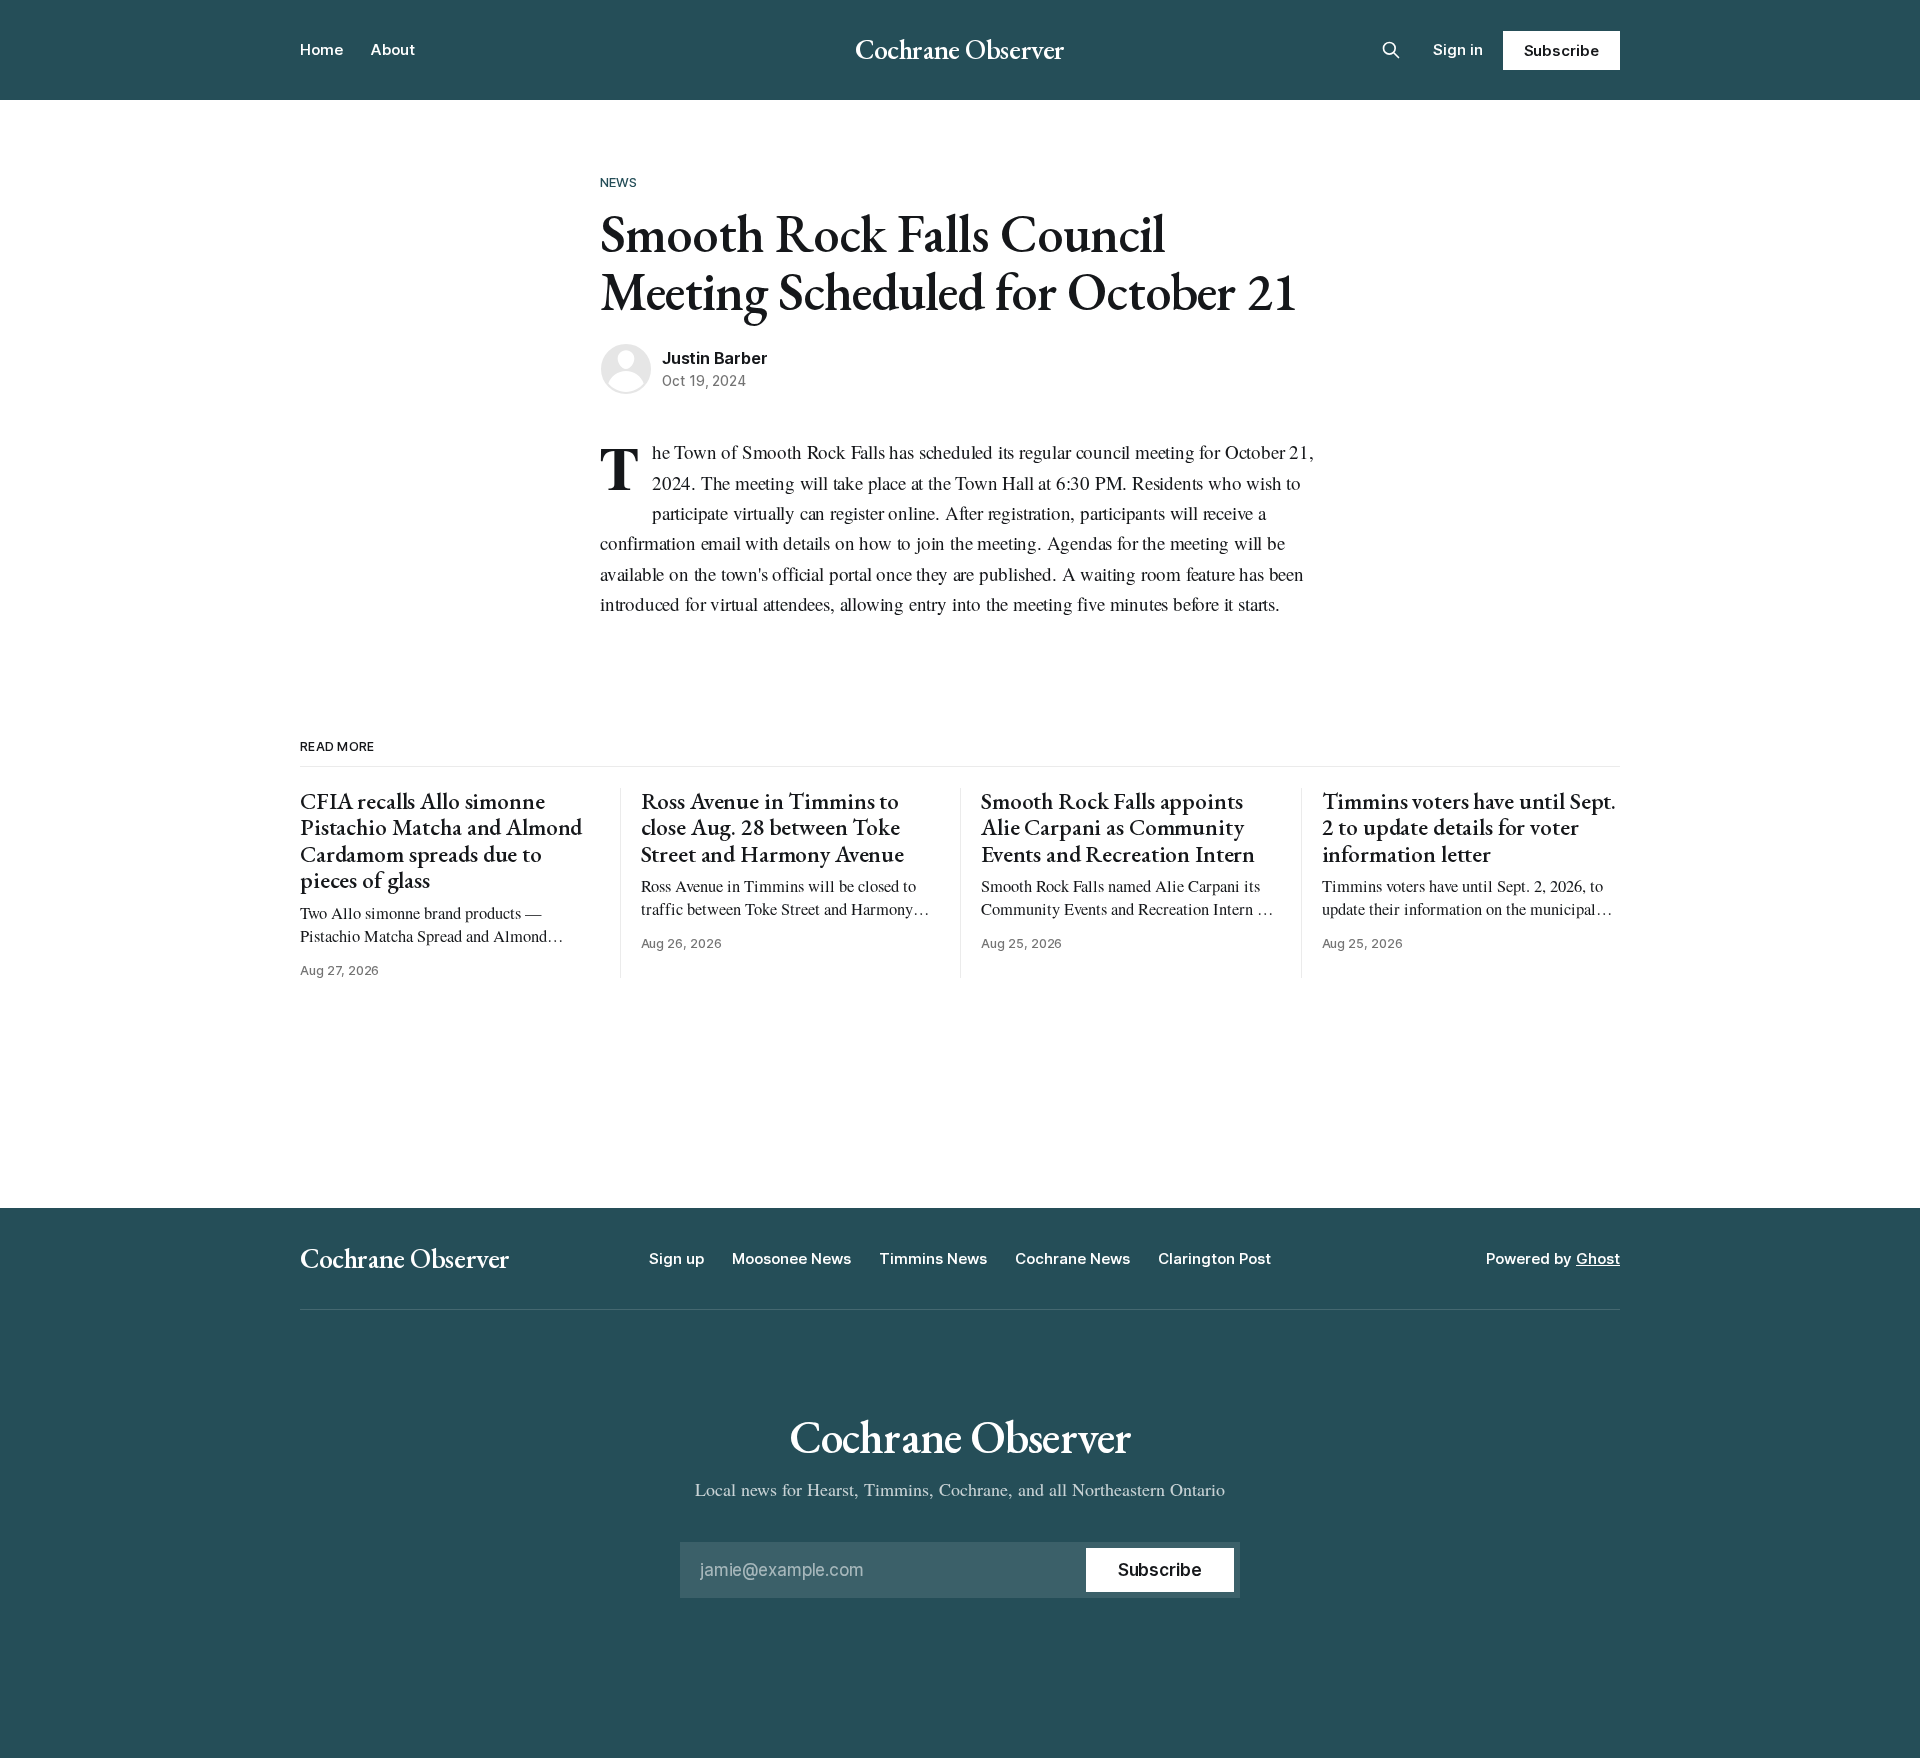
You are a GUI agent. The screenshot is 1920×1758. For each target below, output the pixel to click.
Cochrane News (1072, 1258)
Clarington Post (1214, 1258)
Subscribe (1561, 50)
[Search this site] (1391, 50)
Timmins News (933, 1258)
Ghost (1598, 1258)
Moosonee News (791, 1258)
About (393, 49)
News (619, 182)
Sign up (676, 1258)
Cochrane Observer (960, 49)
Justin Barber (714, 358)
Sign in (1458, 49)
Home (321, 49)
